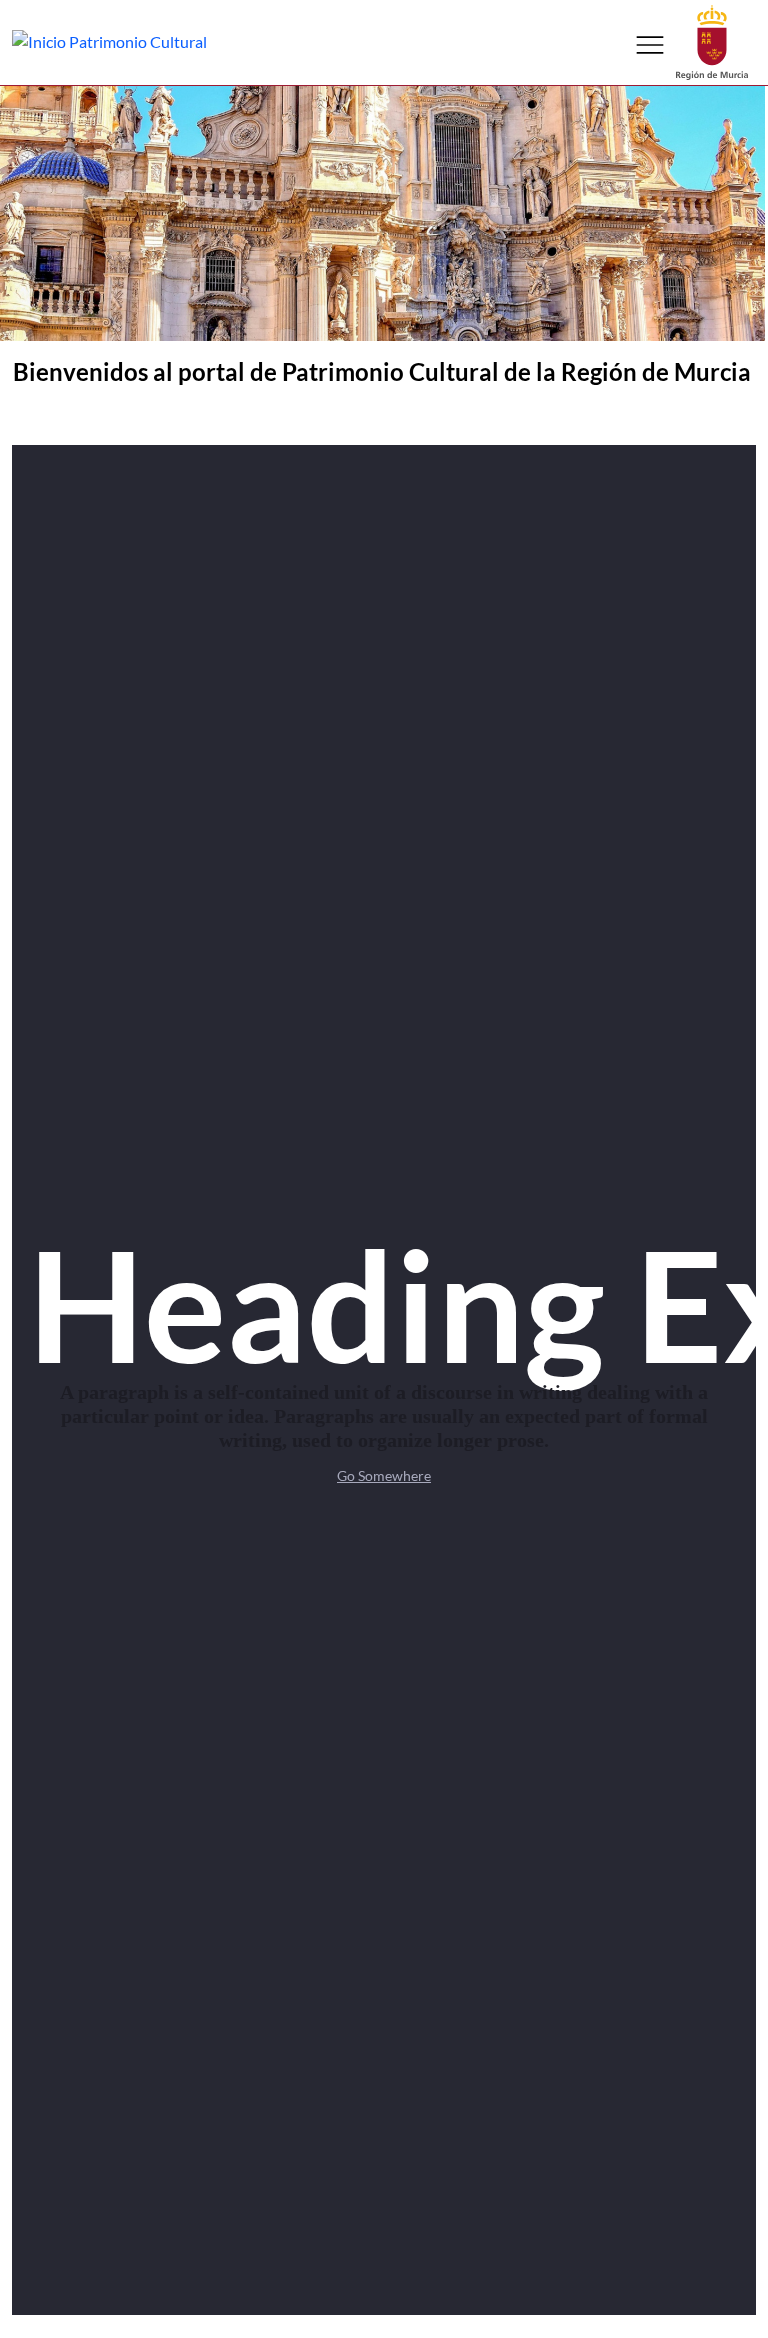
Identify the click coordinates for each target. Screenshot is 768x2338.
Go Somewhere (384, 1475)
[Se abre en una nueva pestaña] (712, 40)
